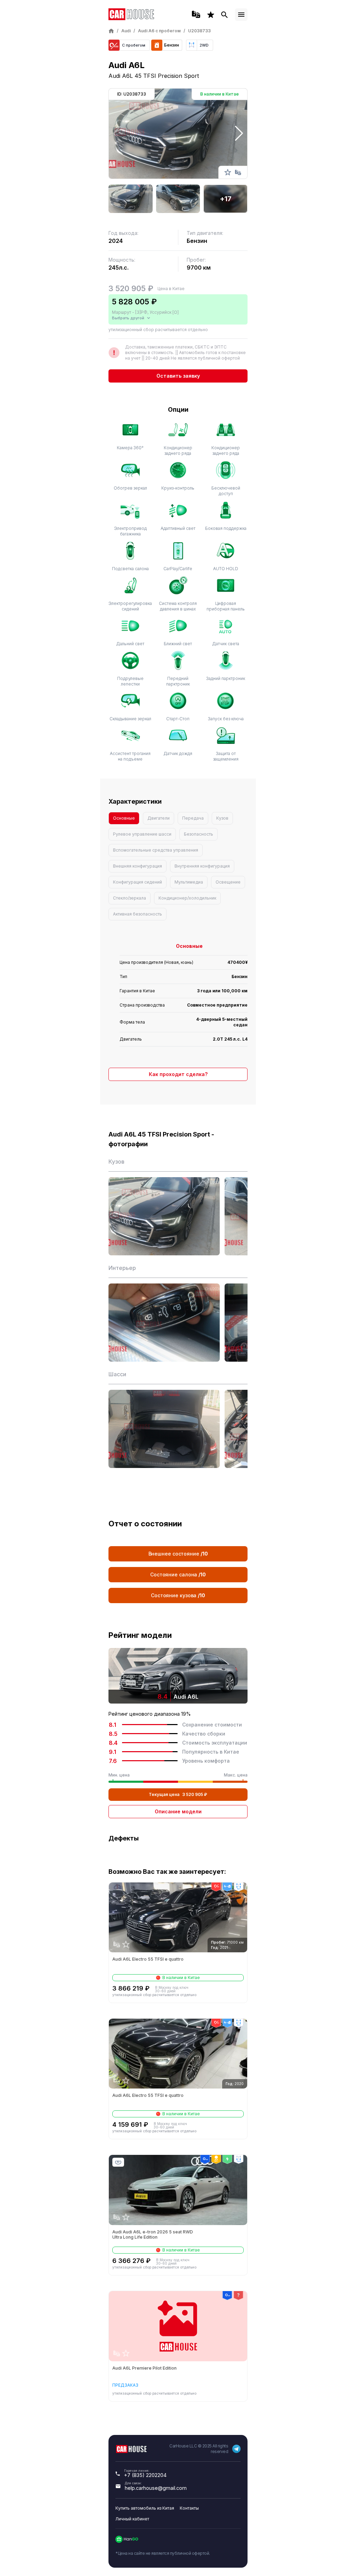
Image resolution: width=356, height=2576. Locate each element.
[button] (239, 133)
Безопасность (199, 834)
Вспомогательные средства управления (156, 850)
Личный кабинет (132, 2519)
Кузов (222, 818)
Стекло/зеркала (130, 898)
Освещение (228, 882)
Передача (193, 818)
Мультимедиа (189, 882)
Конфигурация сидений (137, 882)
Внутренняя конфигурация (202, 866)
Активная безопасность (137, 914)
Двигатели (159, 818)
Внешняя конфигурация (137, 866)
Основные (124, 818)
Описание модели (178, 1811)
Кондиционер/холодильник (187, 898)
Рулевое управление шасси (142, 834)
